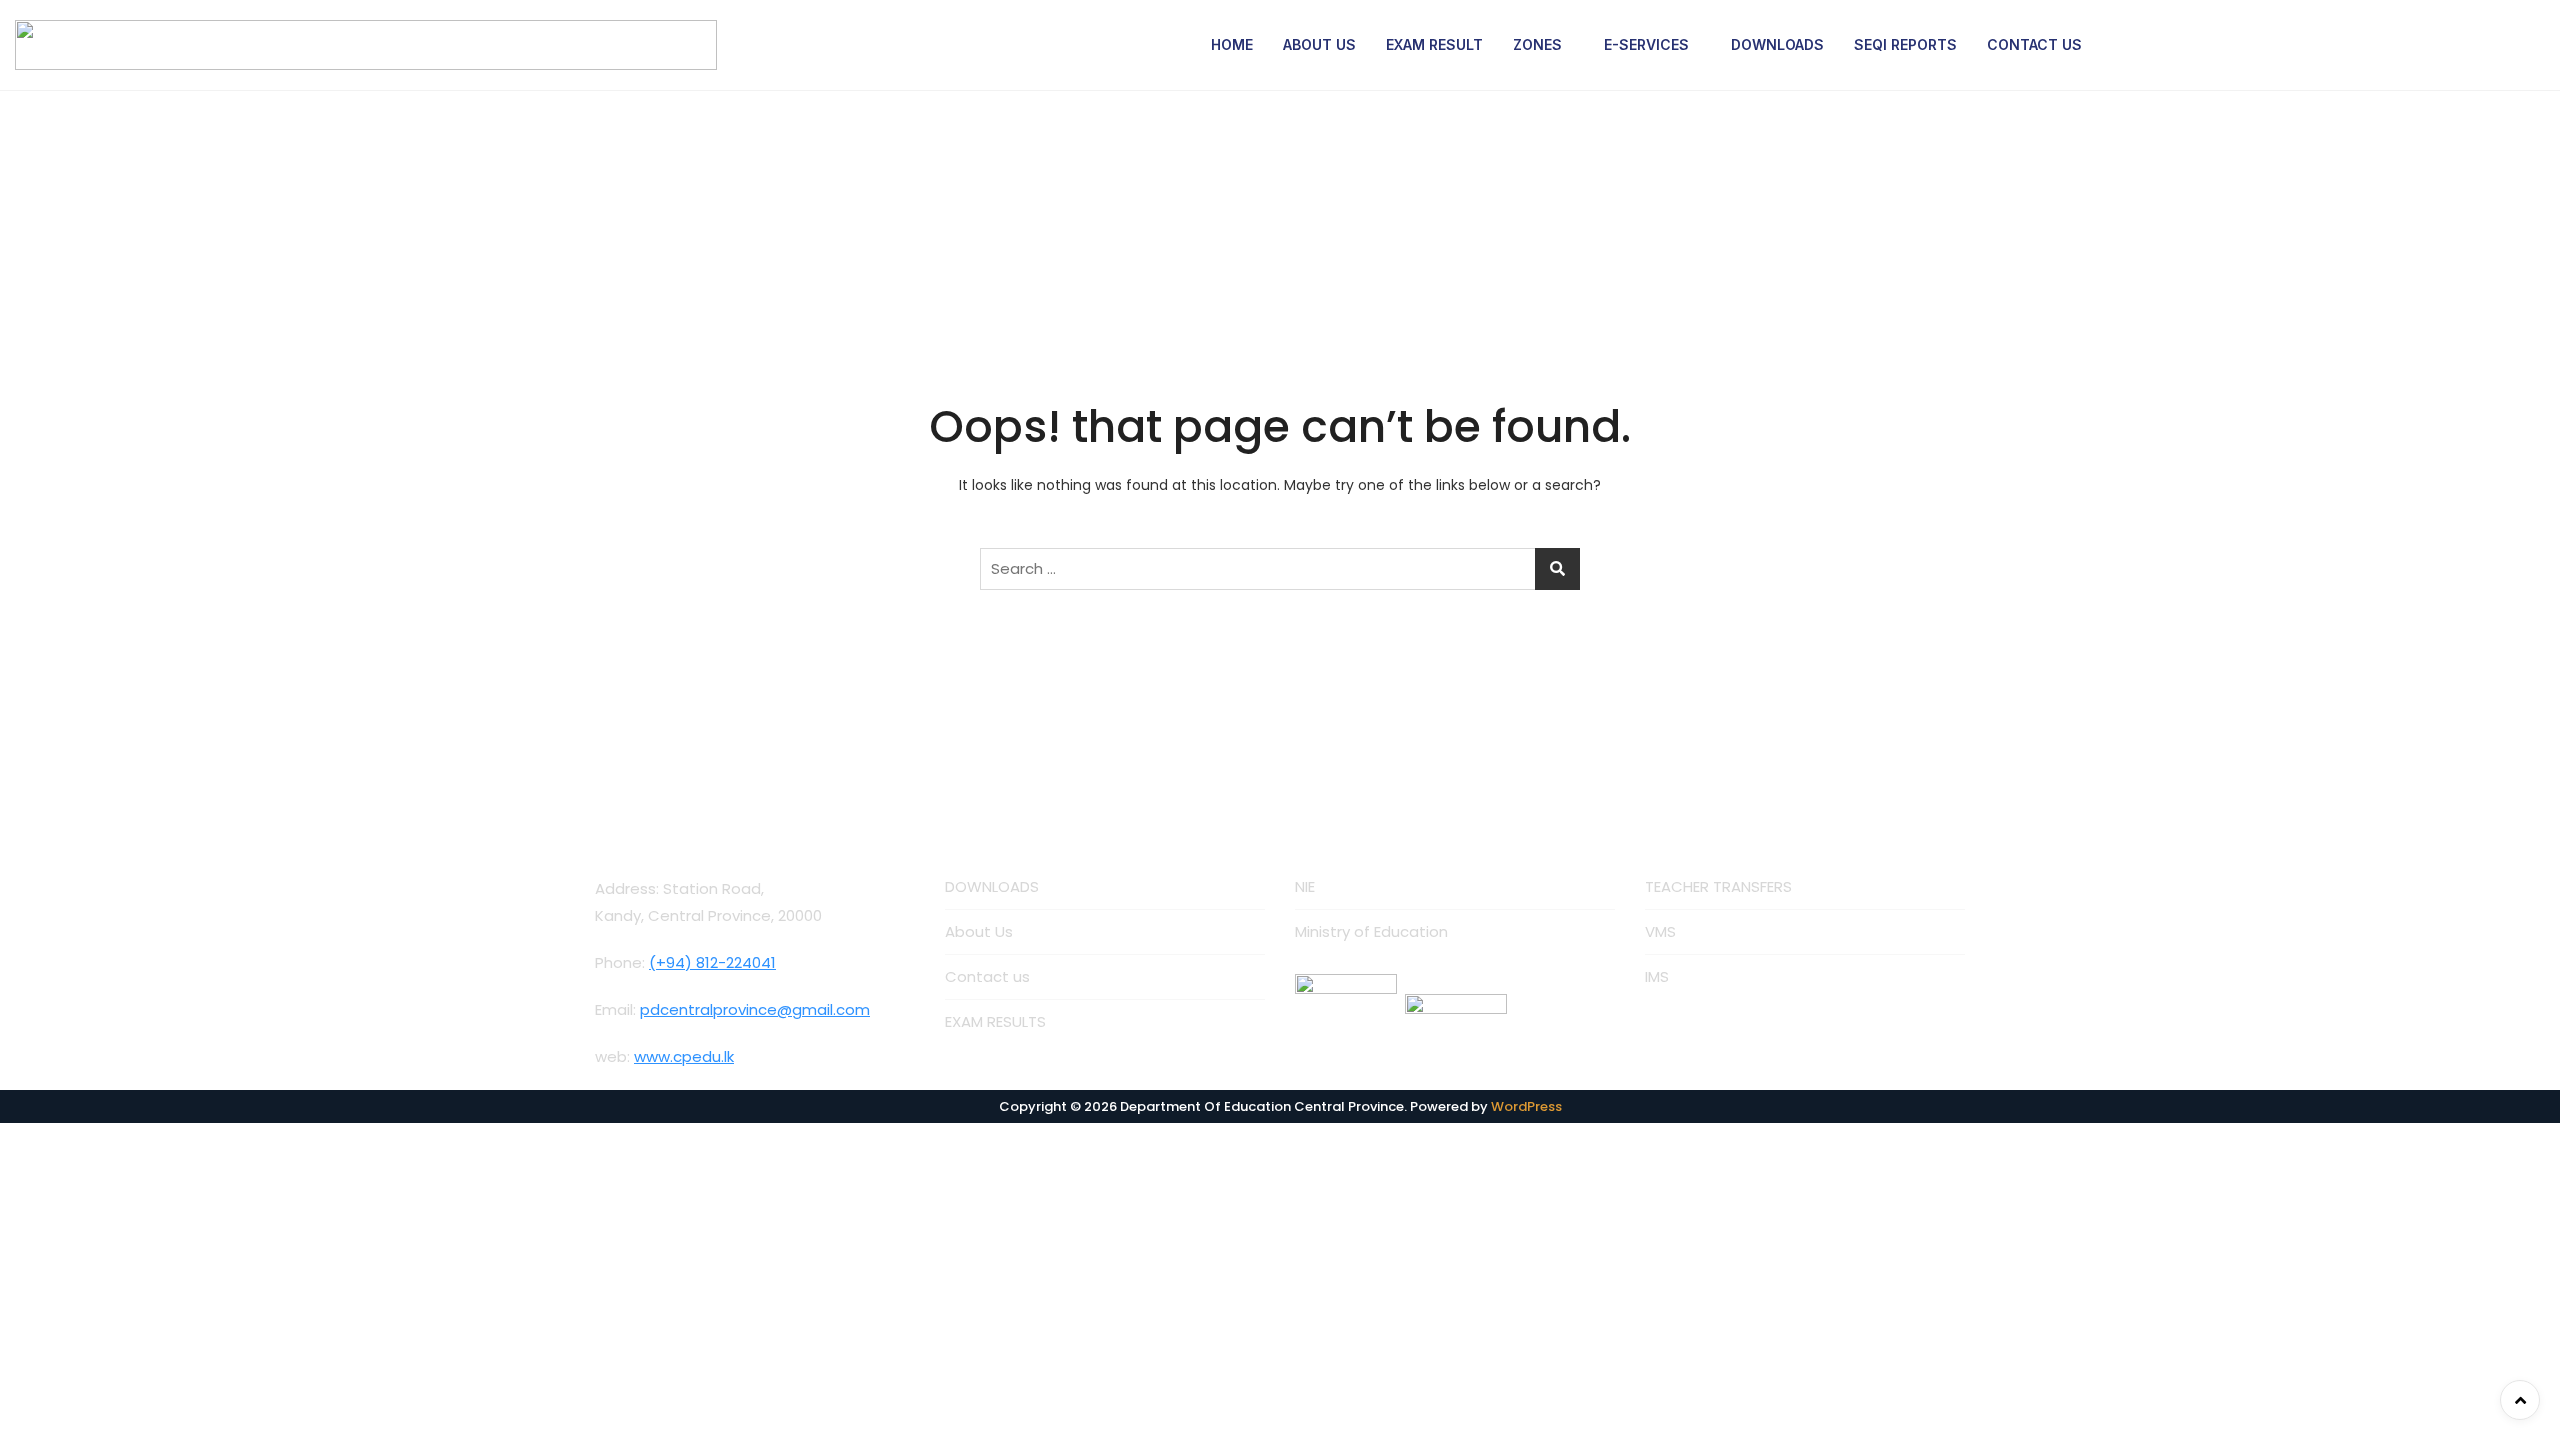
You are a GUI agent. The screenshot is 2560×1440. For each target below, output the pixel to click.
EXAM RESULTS (995, 1021)
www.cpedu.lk (684, 1056)
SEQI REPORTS (1905, 44)
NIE (1305, 886)
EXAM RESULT (1434, 44)
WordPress (1526, 1106)
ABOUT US (1319, 44)
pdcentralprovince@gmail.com (755, 1009)
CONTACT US (2034, 44)
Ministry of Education (1371, 931)
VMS (1660, 931)
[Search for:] (1280, 569)
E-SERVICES (1646, 44)
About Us (979, 931)
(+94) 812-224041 (712, 962)
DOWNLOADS (1777, 44)
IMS (1657, 976)
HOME (1232, 44)
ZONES (1537, 44)
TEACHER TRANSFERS (1718, 886)
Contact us (987, 976)
